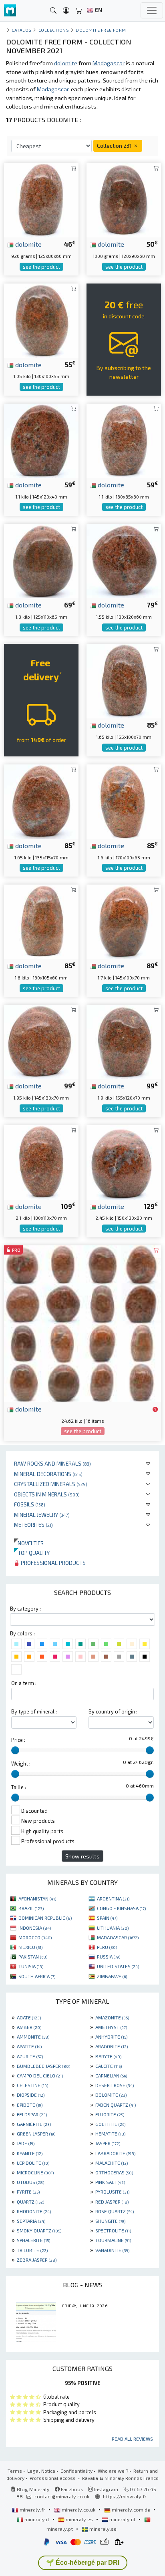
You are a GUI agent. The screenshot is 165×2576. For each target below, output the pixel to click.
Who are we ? (113, 2471)
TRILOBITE (32, 2250)
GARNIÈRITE (34, 2124)
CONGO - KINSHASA (121, 1908)
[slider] (15, 1750)
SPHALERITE (33, 2240)
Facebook (71, 2489)
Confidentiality (76, 2471)
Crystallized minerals (51, 1484)
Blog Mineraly (33, 2489)
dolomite (28, 244)
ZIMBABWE (112, 1976)
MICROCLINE (35, 2172)
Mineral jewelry (42, 1515)
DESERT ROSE (115, 2085)
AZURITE (30, 2056)
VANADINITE (112, 2250)
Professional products (53, 1563)
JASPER (108, 2143)
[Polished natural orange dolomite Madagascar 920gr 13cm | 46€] (41, 199)
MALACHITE (112, 2163)
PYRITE (28, 2192)
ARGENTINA (113, 1898)
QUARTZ (30, 2202)
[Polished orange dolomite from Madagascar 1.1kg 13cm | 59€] (124, 440)
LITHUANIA (113, 1928)
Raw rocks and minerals (52, 1463)
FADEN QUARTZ (116, 2105)
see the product (41, 267)
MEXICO (30, 1947)
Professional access (53, 2478)
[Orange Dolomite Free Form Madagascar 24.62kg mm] (82, 1323)
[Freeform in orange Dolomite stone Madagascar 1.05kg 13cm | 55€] (41, 319)
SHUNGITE (110, 2221)
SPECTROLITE (113, 2230)
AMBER (29, 2027)
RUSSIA (109, 1957)
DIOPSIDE (31, 2095)
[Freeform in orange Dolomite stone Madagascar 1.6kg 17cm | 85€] (124, 801)
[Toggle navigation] (152, 10)
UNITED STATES (118, 1966)
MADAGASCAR (118, 1937)
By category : (25, 1609)
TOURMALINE (113, 2240)
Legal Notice (41, 2471)
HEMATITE (110, 2134)
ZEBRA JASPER (37, 2260)
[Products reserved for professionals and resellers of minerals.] (155, 1410)
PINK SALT (110, 2182)
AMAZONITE (112, 2017)
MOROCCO (35, 1937)
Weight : (21, 1764)
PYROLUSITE (112, 2192)
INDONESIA (35, 1928)
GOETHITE (110, 2124)
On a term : (24, 1683)
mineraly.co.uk (78, 2510)
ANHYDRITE (111, 2037)
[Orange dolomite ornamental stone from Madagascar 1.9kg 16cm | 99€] (124, 1041)
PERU (107, 1947)
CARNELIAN (111, 2075)
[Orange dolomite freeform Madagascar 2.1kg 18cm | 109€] (41, 1161)
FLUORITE (110, 2114)
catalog (22, 30)
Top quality (32, 1553)
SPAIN (107, 1918)
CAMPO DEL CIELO (40, 2075)
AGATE (29, 2017)
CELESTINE (32, 2085)
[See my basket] (79, 11)
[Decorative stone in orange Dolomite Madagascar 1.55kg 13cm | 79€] (124, 560)
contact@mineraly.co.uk (62, 2496)
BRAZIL (31, 1908)
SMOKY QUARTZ (39, 2230)
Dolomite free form (101, 30)
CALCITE (109, 2066)
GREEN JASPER (36, 2134)
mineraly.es (79, 2519)
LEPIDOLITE (33, 2163)
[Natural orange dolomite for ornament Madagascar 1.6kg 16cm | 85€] (41, 921)
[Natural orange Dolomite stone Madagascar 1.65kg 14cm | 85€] (41, 801)
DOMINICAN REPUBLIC (45, 1918)
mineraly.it (37, 2519)
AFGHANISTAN (37, 1898)
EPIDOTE (30, 2105)
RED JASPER (112, 2202)
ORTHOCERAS (114, 2172)
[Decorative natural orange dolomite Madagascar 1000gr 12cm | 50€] (124, 199)
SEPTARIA (31, 2221)
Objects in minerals (47, 1494)
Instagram (106, 2489)
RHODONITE (34, 2211)
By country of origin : (113, 1711)
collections (54, 30)
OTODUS (30, 2182)
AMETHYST (111, 2027)
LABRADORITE (115, 2153)
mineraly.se (102, 2529)
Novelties (29, 1543)
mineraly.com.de (131, 2510)
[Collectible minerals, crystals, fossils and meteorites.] (10, 11)
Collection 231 (115, 146)
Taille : (19, 1787)
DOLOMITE (111, 2095)
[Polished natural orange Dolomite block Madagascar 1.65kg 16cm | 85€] (124, 680)
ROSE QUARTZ (115, 2211)
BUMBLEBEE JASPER (43, 2066)
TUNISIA (31, 1966)
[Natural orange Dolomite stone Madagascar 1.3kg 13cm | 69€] (41, 560)
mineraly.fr (32, 2510)
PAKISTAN (33, 1957)
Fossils (30, 1504)
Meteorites (33, 1525)
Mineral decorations (48, 1474)
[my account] (66, 11)
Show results (82, 1856)
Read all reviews (132, 2439)
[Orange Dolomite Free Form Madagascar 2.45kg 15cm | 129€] (124, 1161)
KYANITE (30, 2153)
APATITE (29, 2046)
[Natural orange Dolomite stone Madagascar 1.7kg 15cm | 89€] (124, 921)
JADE (26, 2143)
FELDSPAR (32, 2114)
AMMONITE (33, 2037)
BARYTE (108, 2056)
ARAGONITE (112, 2046)
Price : (18, 1740)
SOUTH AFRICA (37, 1976)
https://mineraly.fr (125, 2496)
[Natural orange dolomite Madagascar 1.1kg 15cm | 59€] (41, 440)
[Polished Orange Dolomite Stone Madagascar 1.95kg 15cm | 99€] (41, 1041)
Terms (15, 2471)
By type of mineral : (34, 1711)
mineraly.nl (122, 2519)
